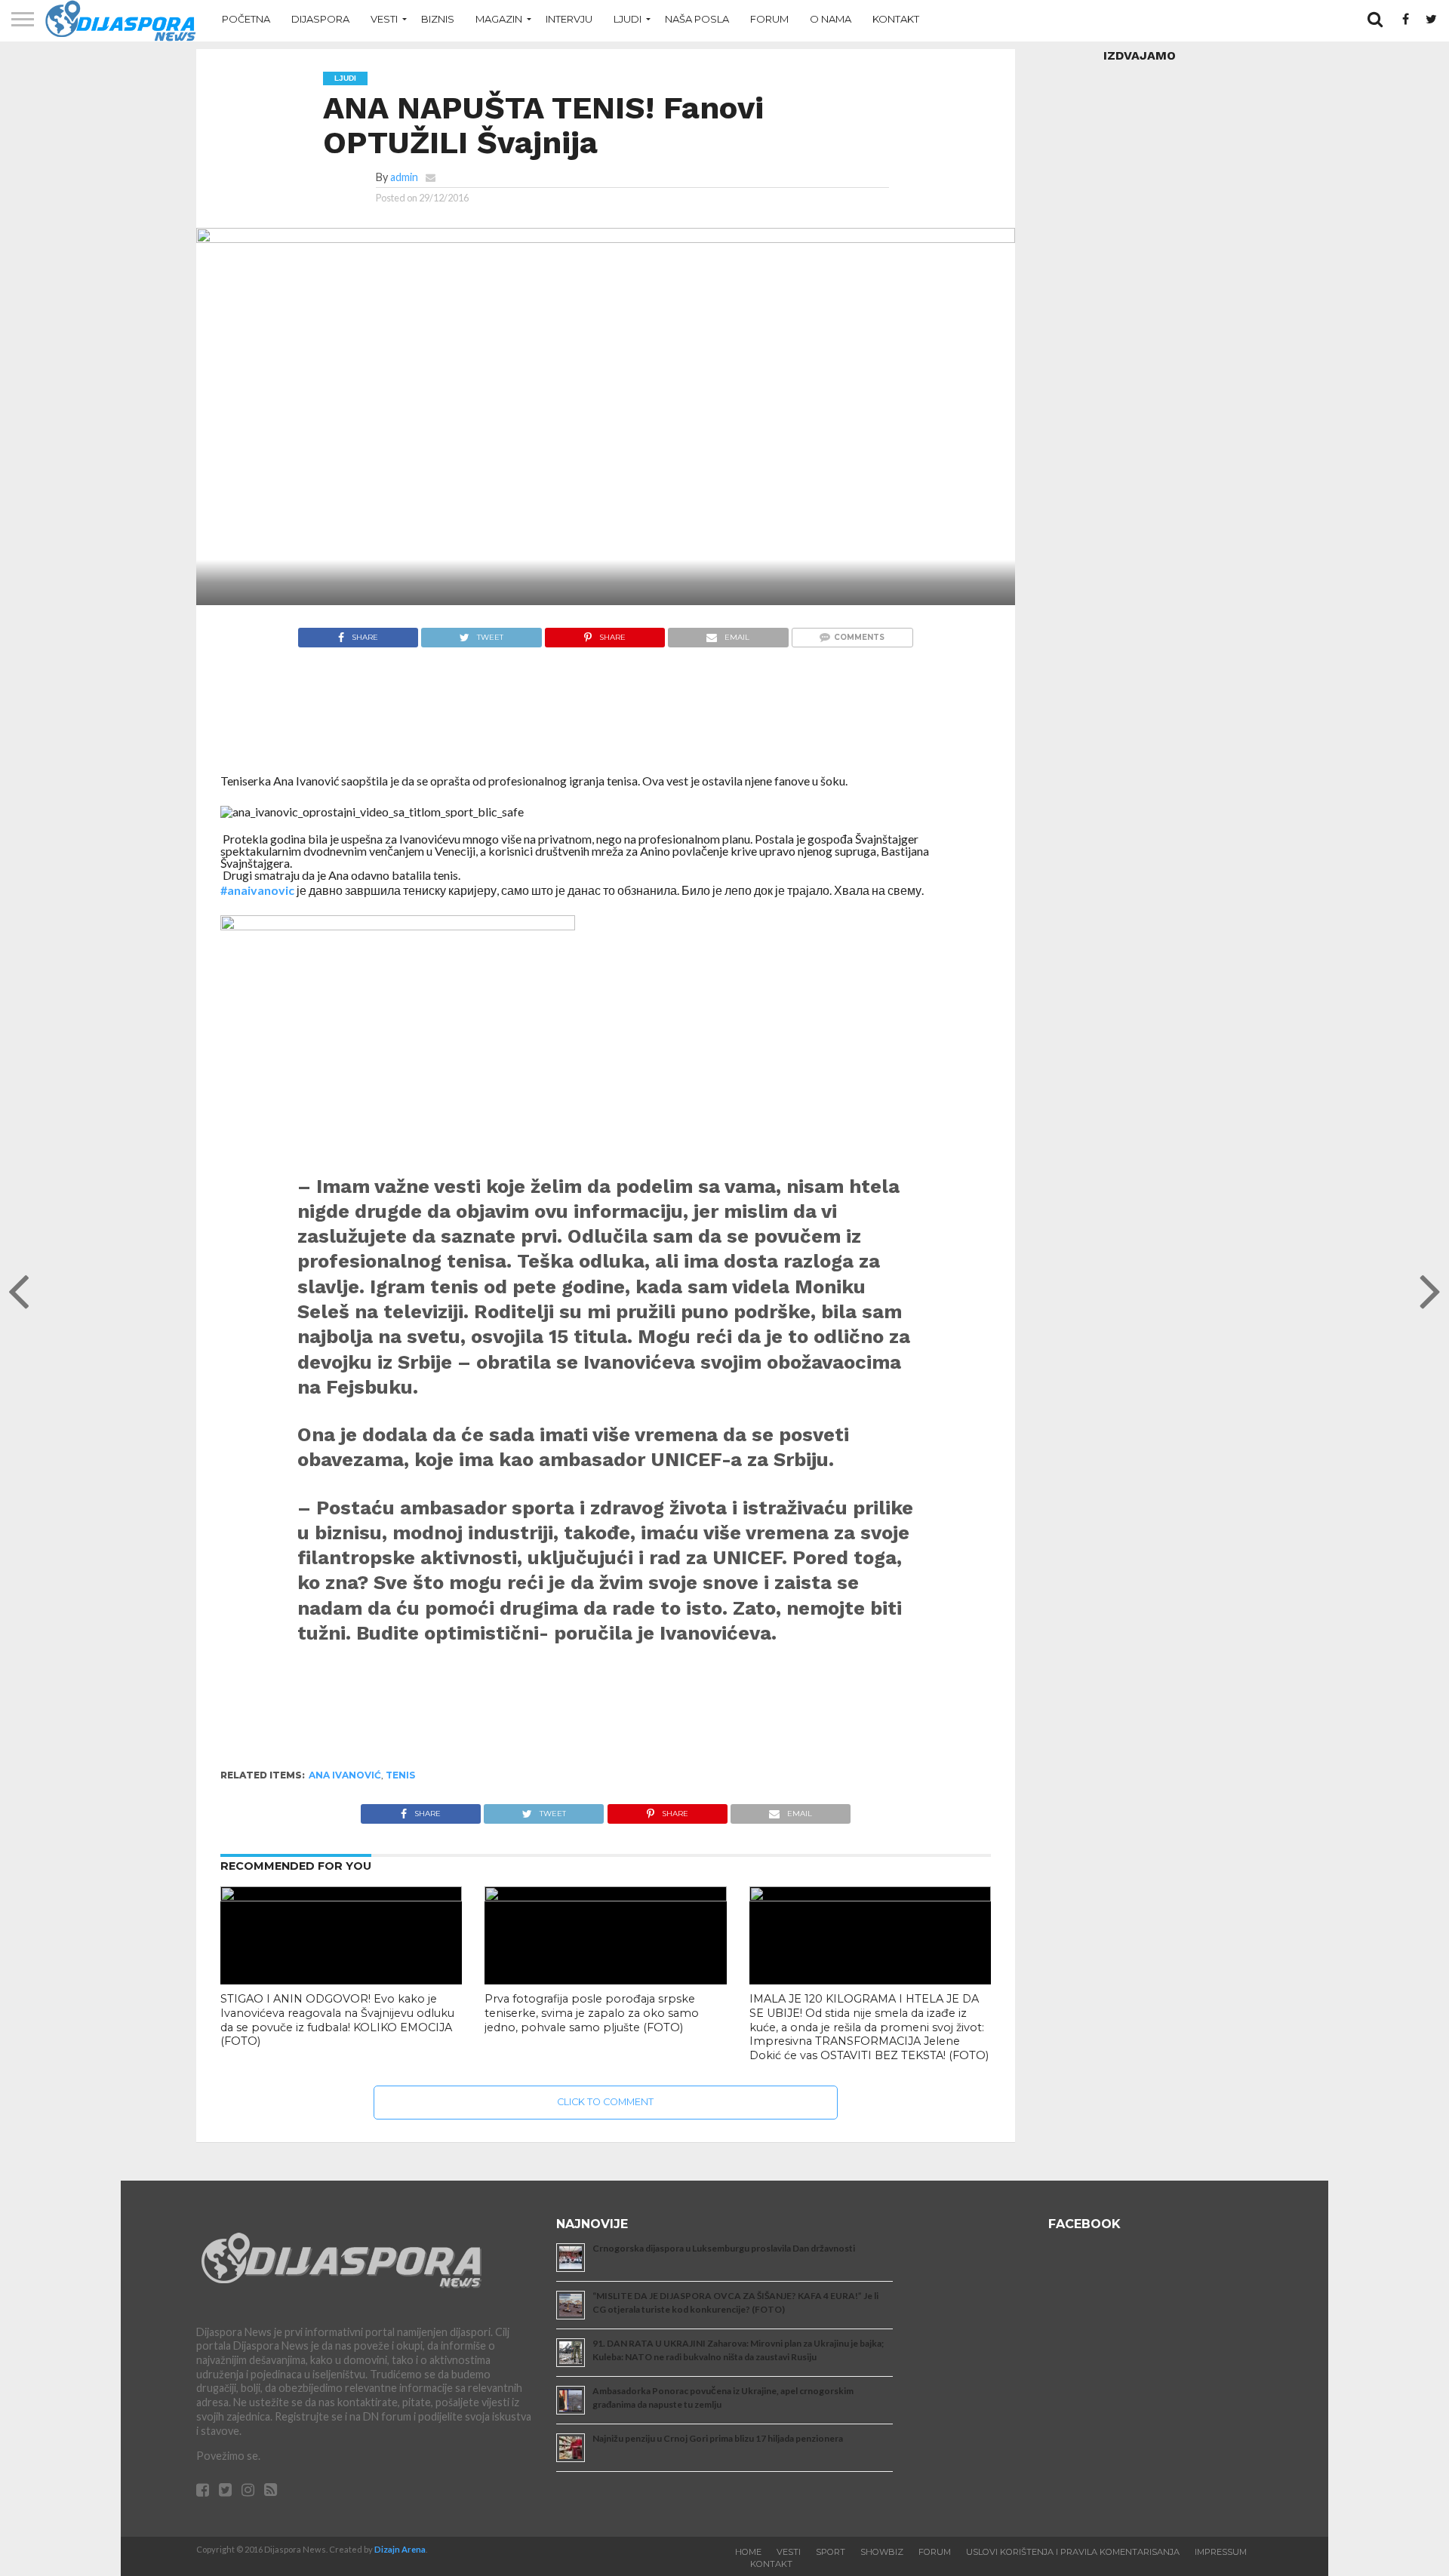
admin (404, 177)
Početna (246, 19)
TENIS (400, 1775)
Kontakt (896, 19)
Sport (831, 2552)
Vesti (384, 19)
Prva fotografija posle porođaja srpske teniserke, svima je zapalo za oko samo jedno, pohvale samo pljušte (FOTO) (592, 2013)
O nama (831, 19)
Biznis (438, 19)
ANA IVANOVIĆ (345, 1775)
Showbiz (882, 2552)
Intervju (569, 19)
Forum (769, 19)
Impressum (1221, 2552)
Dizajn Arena (400, 2549)
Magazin (499, 19)
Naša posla (697, 19)
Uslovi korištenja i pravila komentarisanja (1073, 2552)
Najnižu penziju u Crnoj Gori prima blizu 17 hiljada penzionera (718, 2438)
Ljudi (628, 19)
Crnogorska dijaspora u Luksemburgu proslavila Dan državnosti (724, 2248)
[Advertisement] (606, 718)
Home (748, 2552)
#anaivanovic (257, 890)
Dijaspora (320, 19)
